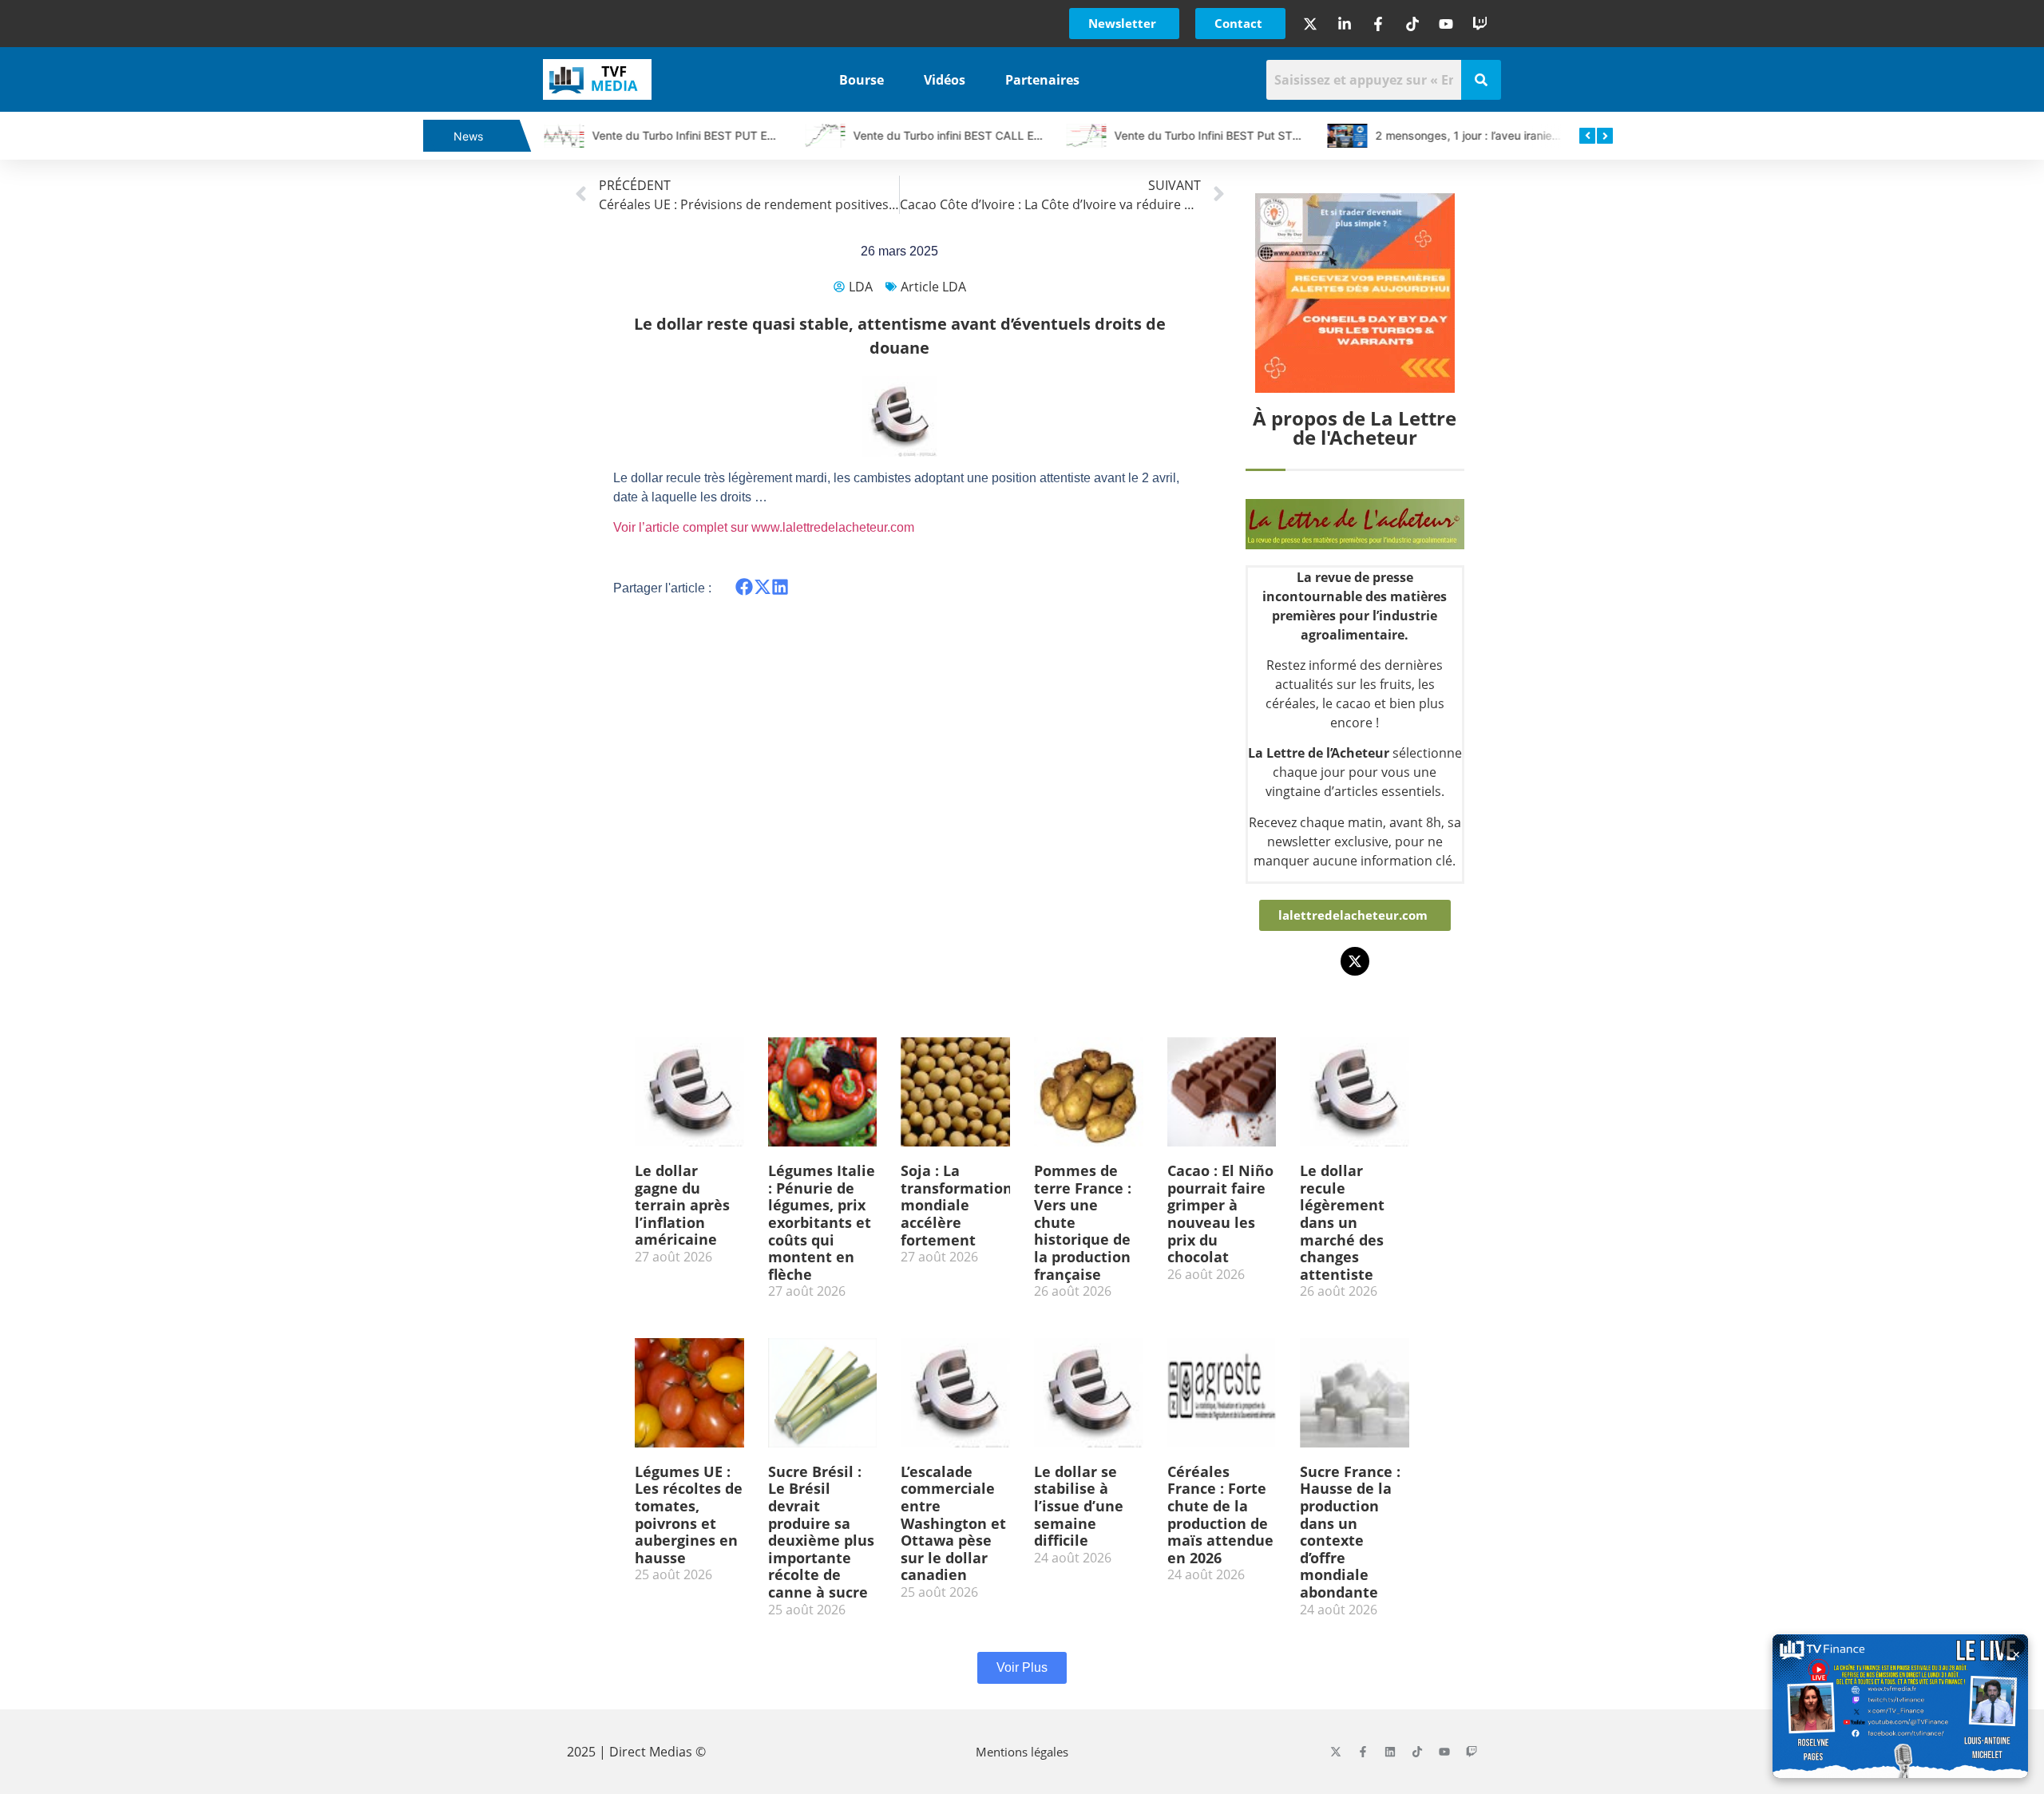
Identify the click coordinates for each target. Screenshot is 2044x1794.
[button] (745, 587)
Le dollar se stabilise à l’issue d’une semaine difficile (1079, 1506)
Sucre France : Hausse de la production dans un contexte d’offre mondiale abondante (1350, 1532)
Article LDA (933, 287)
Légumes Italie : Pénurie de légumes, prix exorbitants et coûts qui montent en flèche (822, 1222)
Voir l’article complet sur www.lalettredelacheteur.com (764, 527)
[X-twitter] (1355, 961)
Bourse (862, 80)
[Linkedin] (1390, 1752)
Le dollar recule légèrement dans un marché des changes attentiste (1342, 1222)
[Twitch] (1472, 1752)
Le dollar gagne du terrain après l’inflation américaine (682, 1205)
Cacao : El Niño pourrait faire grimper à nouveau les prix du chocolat (1220, 1214)
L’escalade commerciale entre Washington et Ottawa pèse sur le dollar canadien (953, 1523)
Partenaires (1042, 80)
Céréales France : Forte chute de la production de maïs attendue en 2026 (1220, 1515)
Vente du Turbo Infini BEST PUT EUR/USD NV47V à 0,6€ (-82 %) (760, 135)
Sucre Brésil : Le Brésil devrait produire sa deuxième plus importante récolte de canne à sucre (821, 1532)
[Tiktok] (1417, 1752)
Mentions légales (1022, 1752)
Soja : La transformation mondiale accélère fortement (957, 1205)
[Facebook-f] (1363, 1752)
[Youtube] (1444, 1752)
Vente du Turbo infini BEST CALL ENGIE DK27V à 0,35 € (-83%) (1019, 135)
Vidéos (945, 80)
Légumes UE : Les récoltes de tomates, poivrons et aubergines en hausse (689, 1515)
